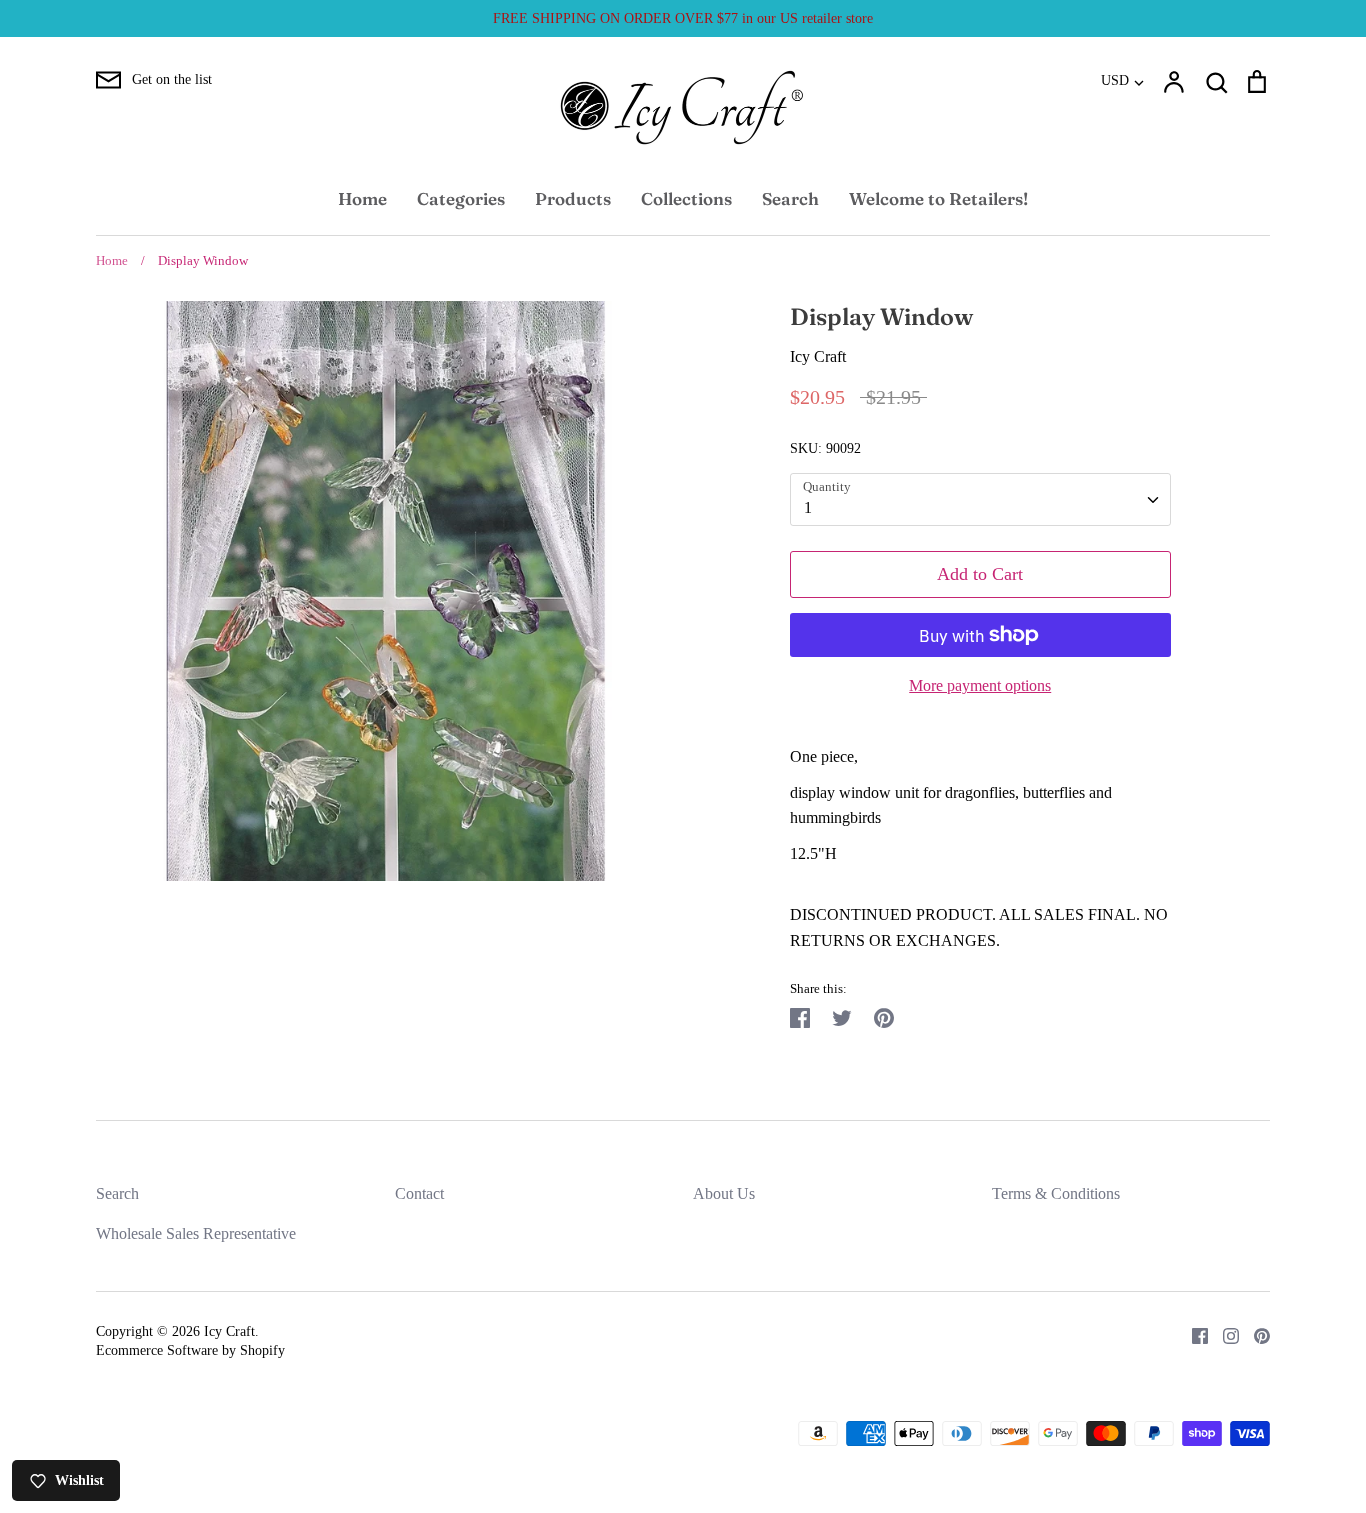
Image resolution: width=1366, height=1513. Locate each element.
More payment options (980, 685)
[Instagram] (1223, 1334)
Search (790, 198)
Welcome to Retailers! (938, 198)
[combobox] (980, 499)
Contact (419, 1193)
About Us (724, 1193)
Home (362, 198)
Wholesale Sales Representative (196, 1233)
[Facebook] (1192, 1334)
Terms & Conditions (1056, 1193)
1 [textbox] (808, 507)
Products (573, 198)
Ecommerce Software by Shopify (190, 1350)
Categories (461, 198)
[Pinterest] (1254, 1334)
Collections (686, 198)
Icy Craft (818, 356)
